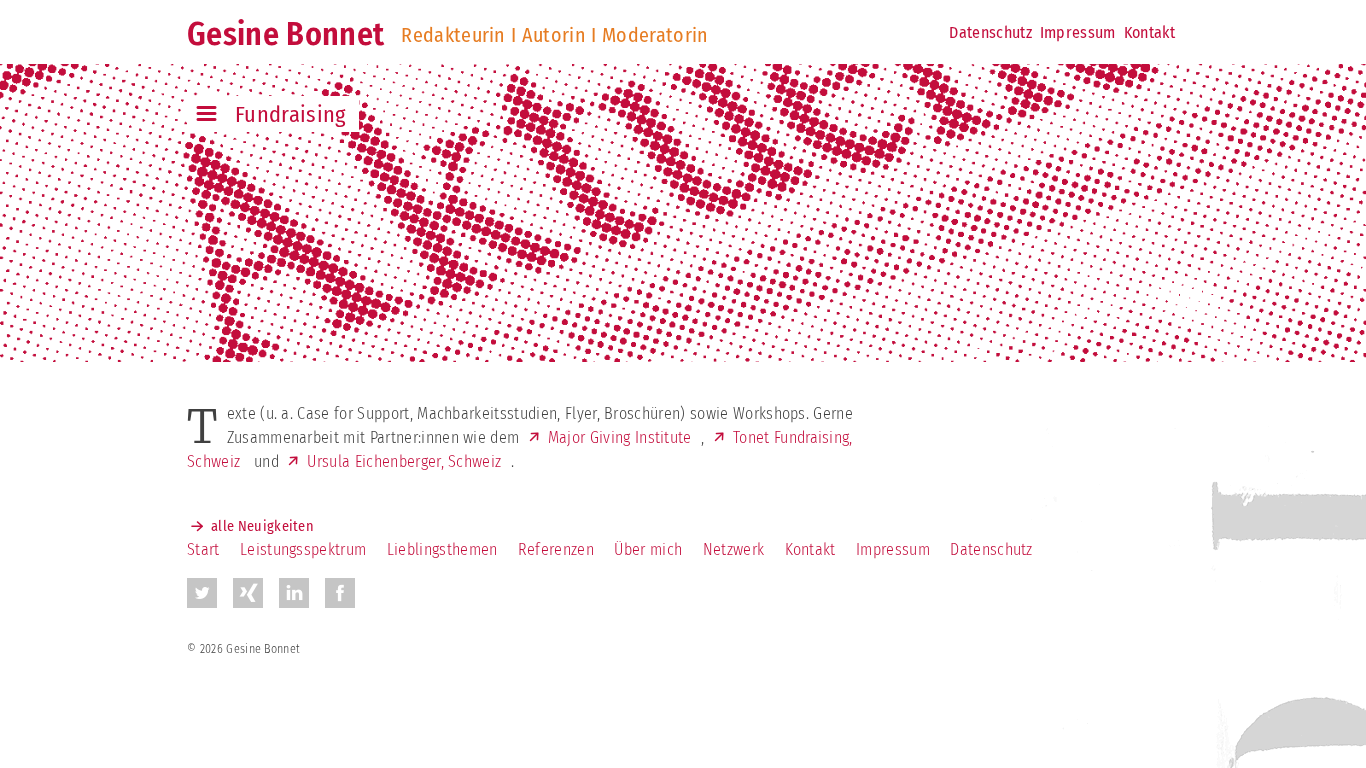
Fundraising (291, 114)
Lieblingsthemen (442, 549)
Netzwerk (734, 549)
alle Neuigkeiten (262, 526)
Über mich (648, 549)
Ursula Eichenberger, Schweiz (404, 461)
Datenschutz (990, 32)
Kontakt (1149, 32)
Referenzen (556, 549)
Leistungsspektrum (303, 549)
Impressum (1078, 32)
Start (203, 549)
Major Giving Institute (620, 437)
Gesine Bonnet (285, 34)
